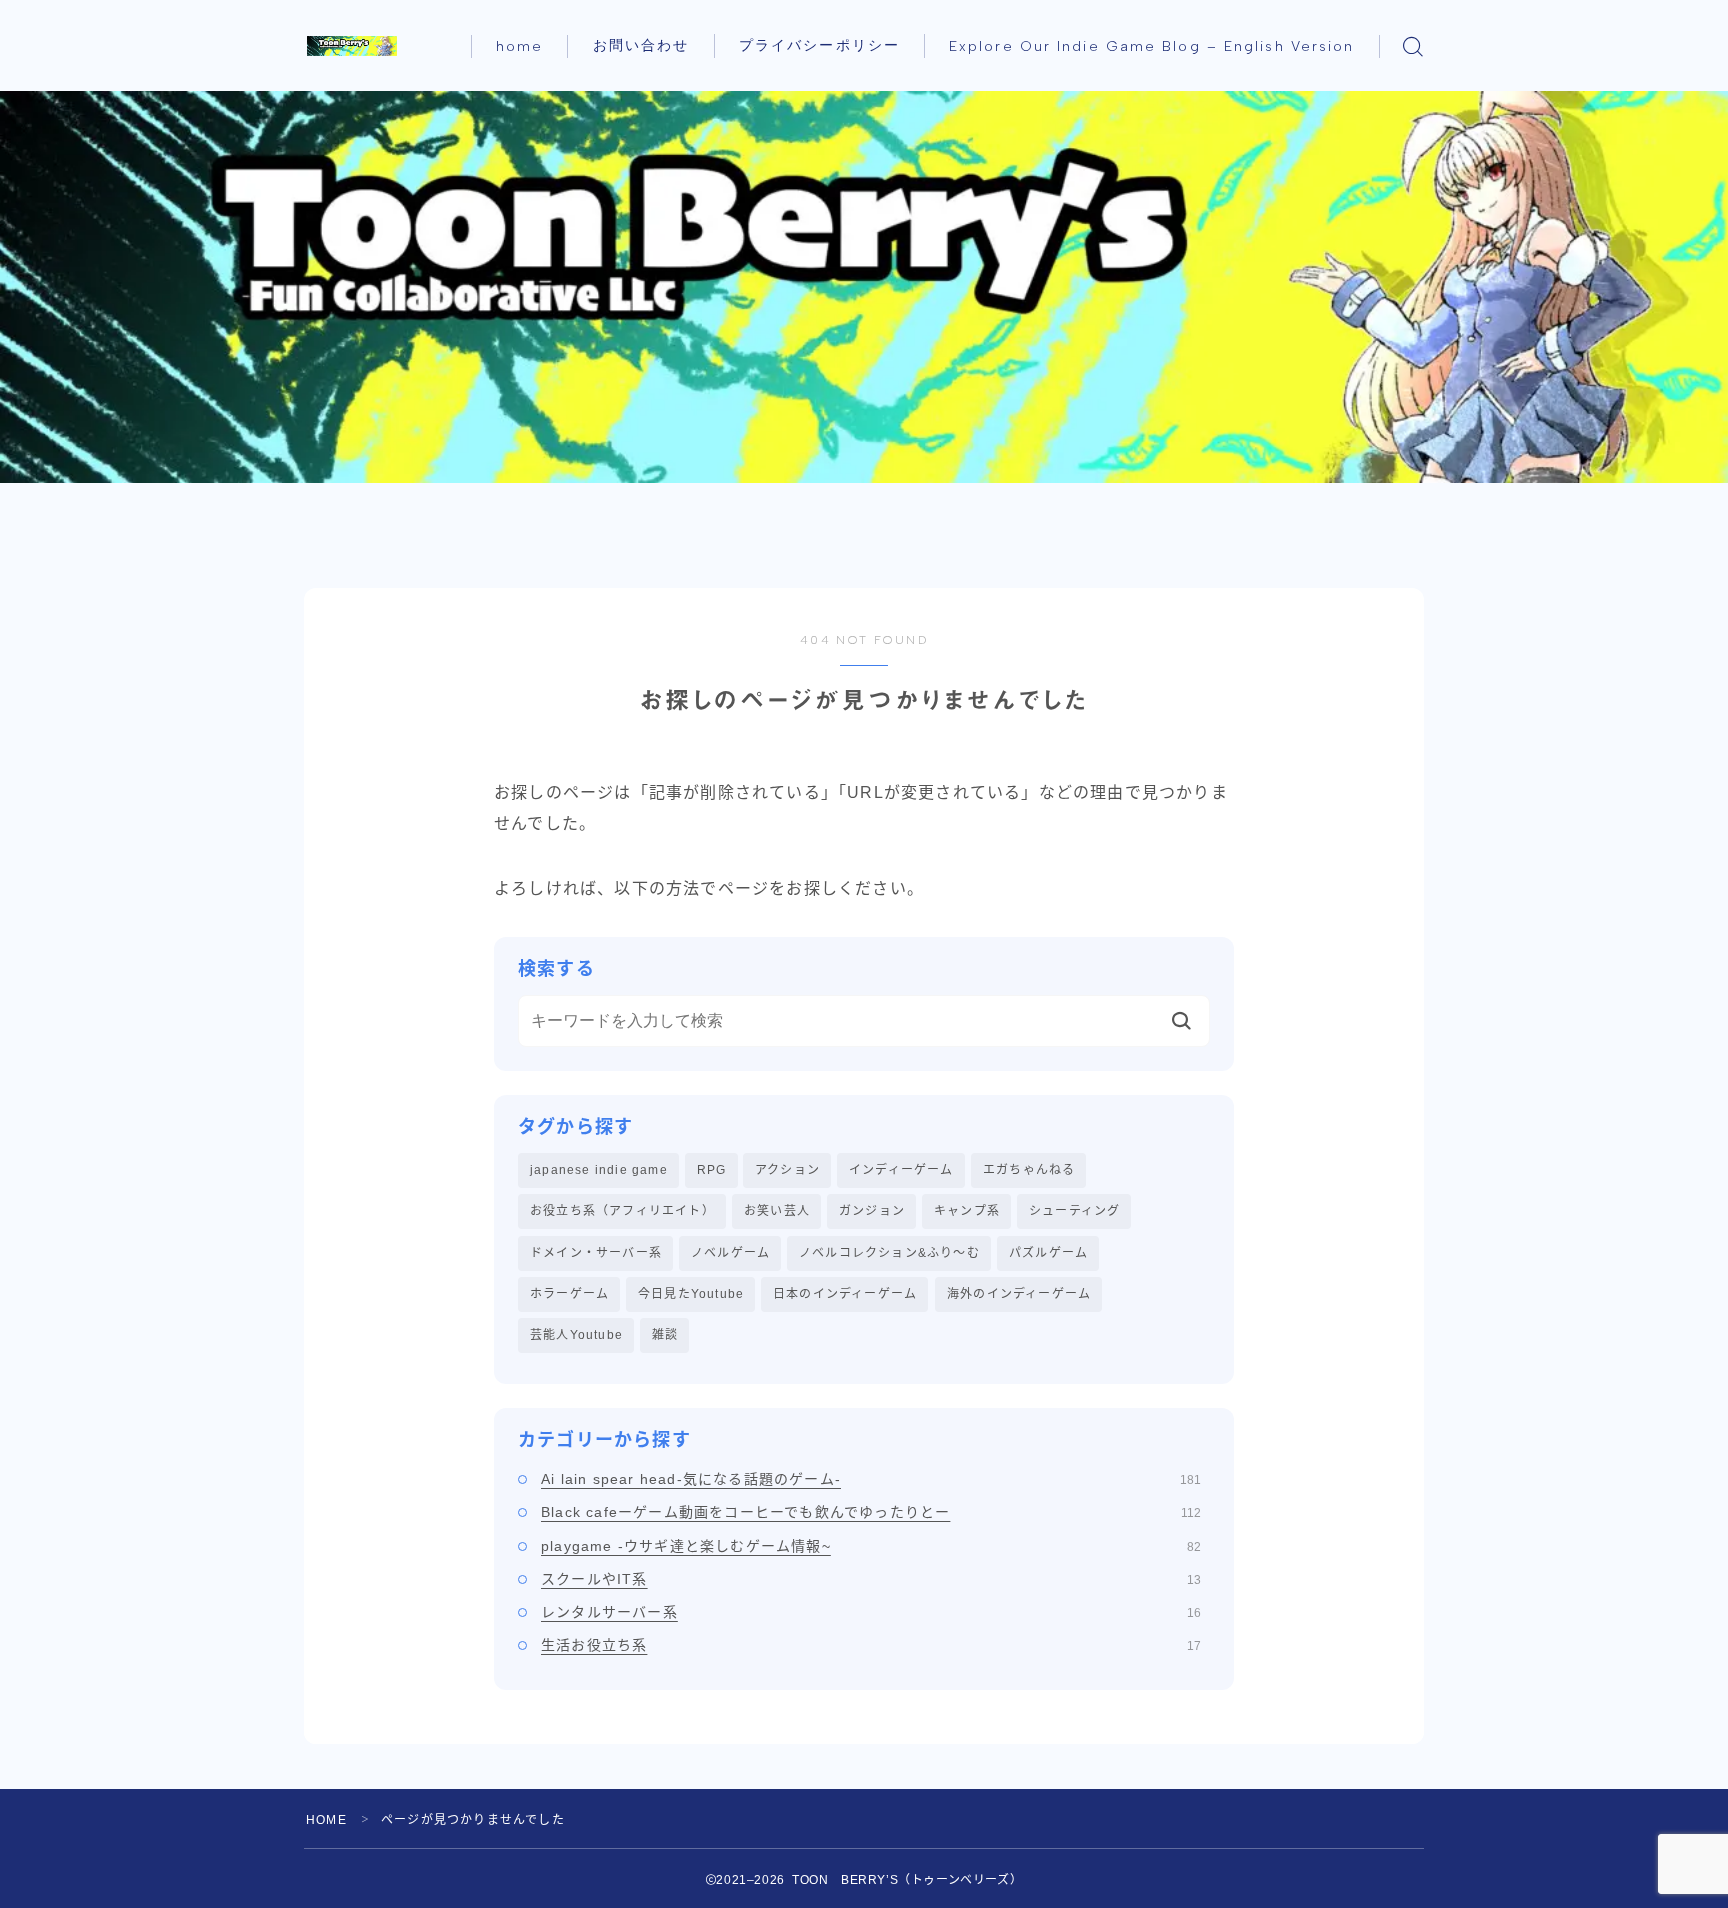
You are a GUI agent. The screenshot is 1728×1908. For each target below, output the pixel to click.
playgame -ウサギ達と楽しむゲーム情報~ (871, 1546)
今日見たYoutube (691, 1294)
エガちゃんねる (1029, 1170)
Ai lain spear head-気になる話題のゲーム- (871, 1479)
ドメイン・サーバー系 (596, 1253)
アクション (787, 1170)
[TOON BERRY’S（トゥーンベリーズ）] (352, 46)
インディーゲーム (901, 1170)
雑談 (665, 1335)
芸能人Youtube (576, 1335)
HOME (326, 1820)
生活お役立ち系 (871, 1645)
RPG (712, 1170)
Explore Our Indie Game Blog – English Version (1152, 46)
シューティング (1074, 1211)
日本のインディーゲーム (845, 1294)
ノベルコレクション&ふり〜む (889, 1253)
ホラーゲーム (569, 1294)
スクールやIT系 (871, 1579)
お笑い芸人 (777, 1211)
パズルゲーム (1048, 1253)
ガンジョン (872, 1211)
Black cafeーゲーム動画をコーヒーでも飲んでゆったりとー (871, 1512)
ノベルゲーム (730, 1253)
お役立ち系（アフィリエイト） (622, 1211)
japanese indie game (599, 1170)
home (519, 46)
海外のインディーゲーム (1019, 1294)
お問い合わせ (641, 45)
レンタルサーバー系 (871, 1612)
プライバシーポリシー (819, 45)
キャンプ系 (967, 1211)
